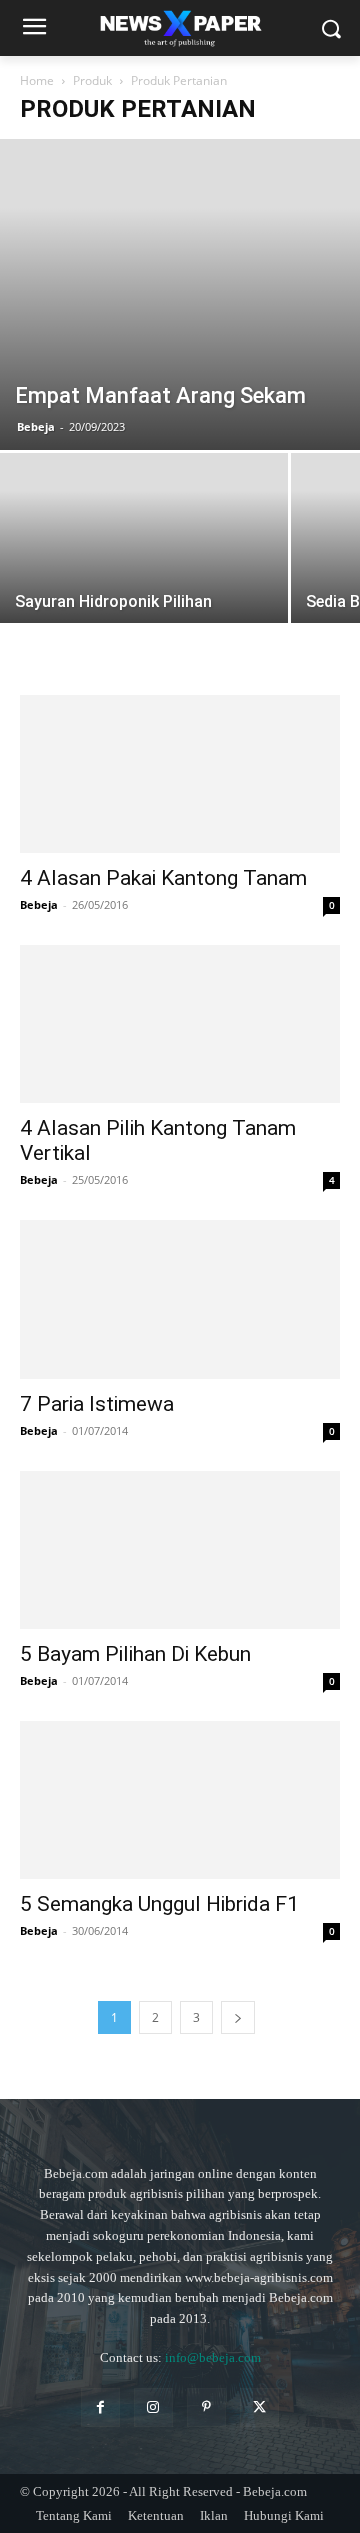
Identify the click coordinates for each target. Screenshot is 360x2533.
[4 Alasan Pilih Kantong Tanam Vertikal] (180, 1024)
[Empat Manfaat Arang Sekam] (180, 294)
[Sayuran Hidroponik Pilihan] (144, 560)
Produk (92, 80)
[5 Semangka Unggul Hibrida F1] (180, 1800)
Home (37, 80)
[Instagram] (153, 2407)
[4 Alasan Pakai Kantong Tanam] (180, 774)
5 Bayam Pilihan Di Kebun (135, 1654)
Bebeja (36, 426)
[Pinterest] (206, 2407)
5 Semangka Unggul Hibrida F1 (159, 1904)
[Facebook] (100, 2407)
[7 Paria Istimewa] (180, 1299)
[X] (259, 2407)
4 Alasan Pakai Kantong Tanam (163, 878)
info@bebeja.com (213, 2357)
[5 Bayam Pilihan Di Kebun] (180, 1550)
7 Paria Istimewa (97, 1404)
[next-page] (238, 2017)
